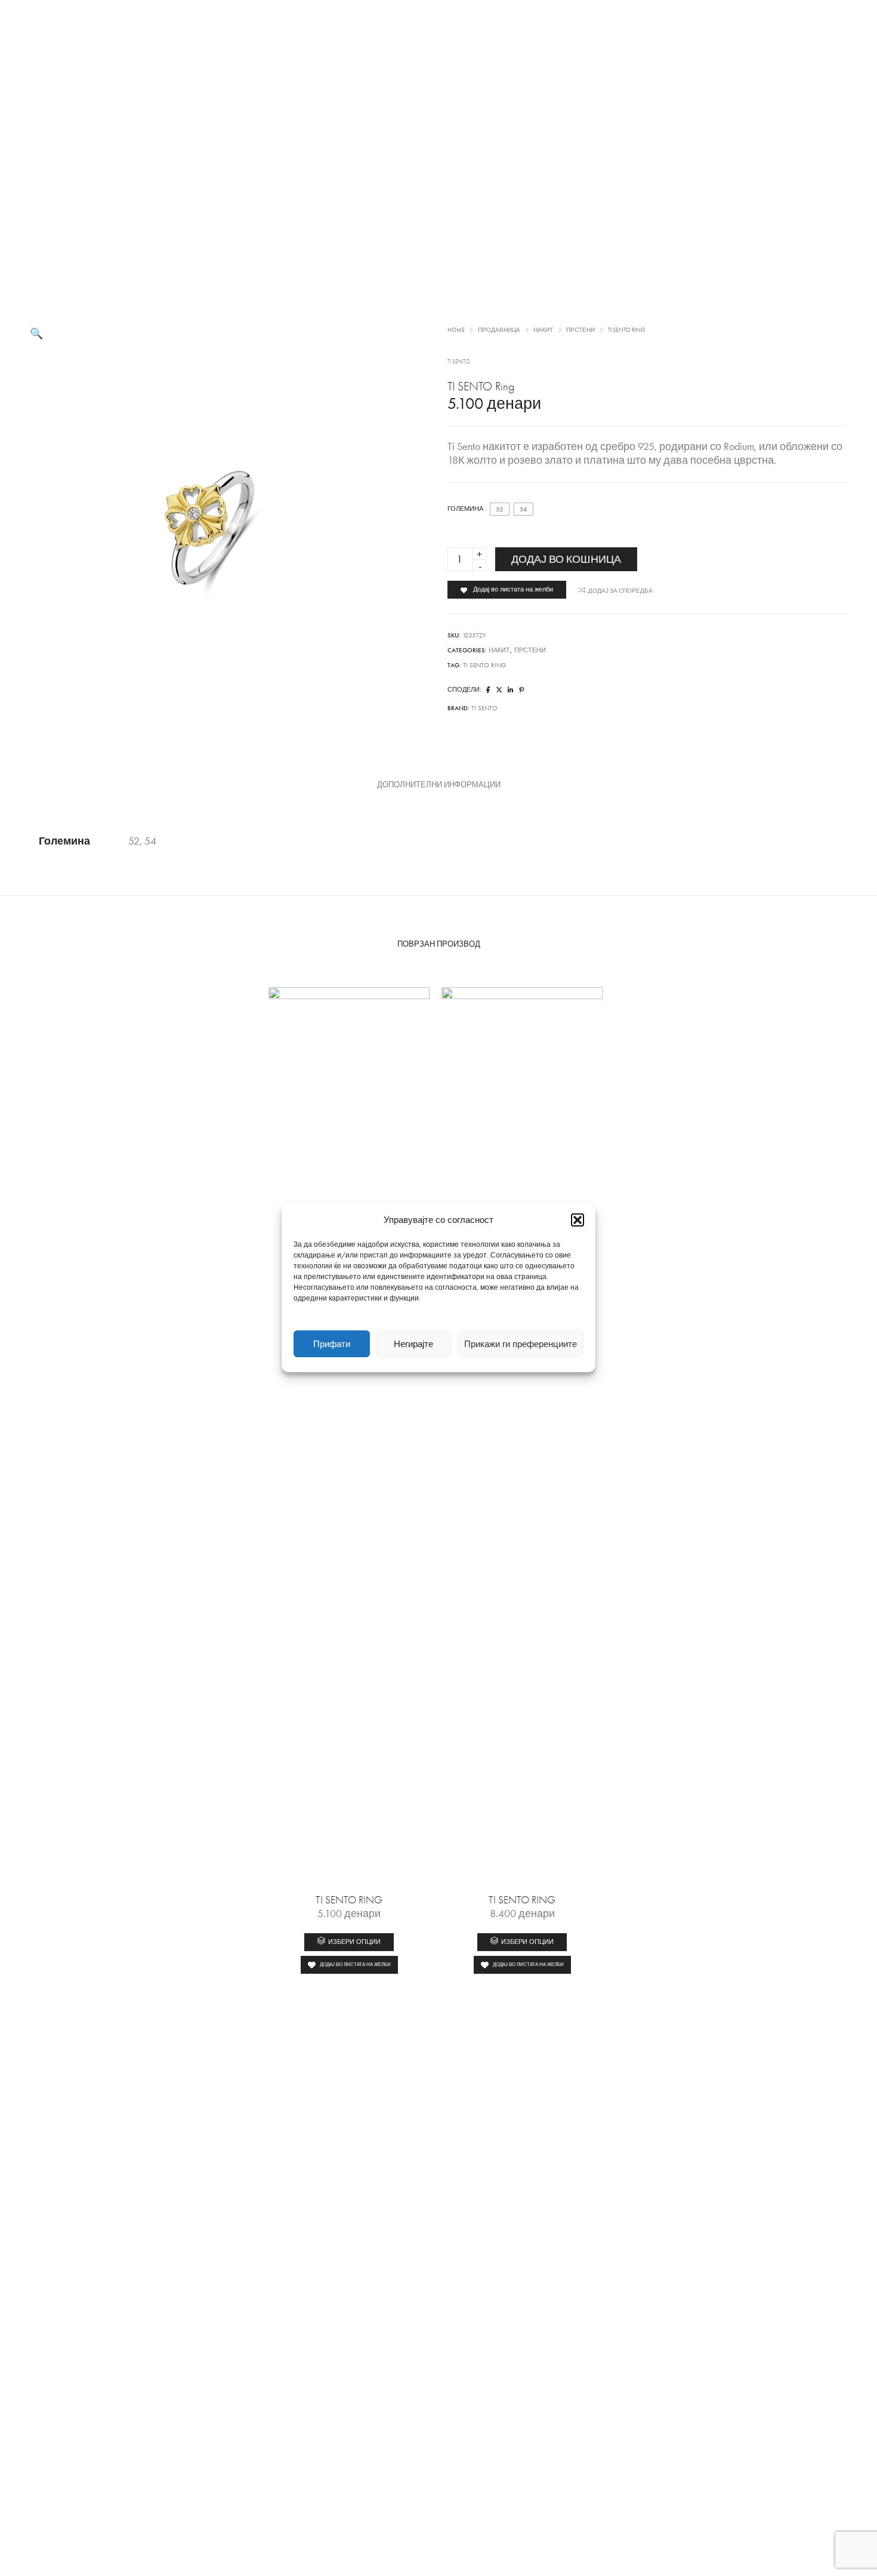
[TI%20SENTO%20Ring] (488, 690)
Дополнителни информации (439, 785)
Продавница (499, 330)
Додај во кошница (566, 559)
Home (456, 330)
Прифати (332, 1344)
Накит (543, 330)
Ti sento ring (484, 665)
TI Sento (459, 362)
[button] (578, 1220)
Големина (465, 509)
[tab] (439, 785)
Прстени (580, 330)
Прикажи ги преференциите (521, 1344)
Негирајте (413, 1344)
